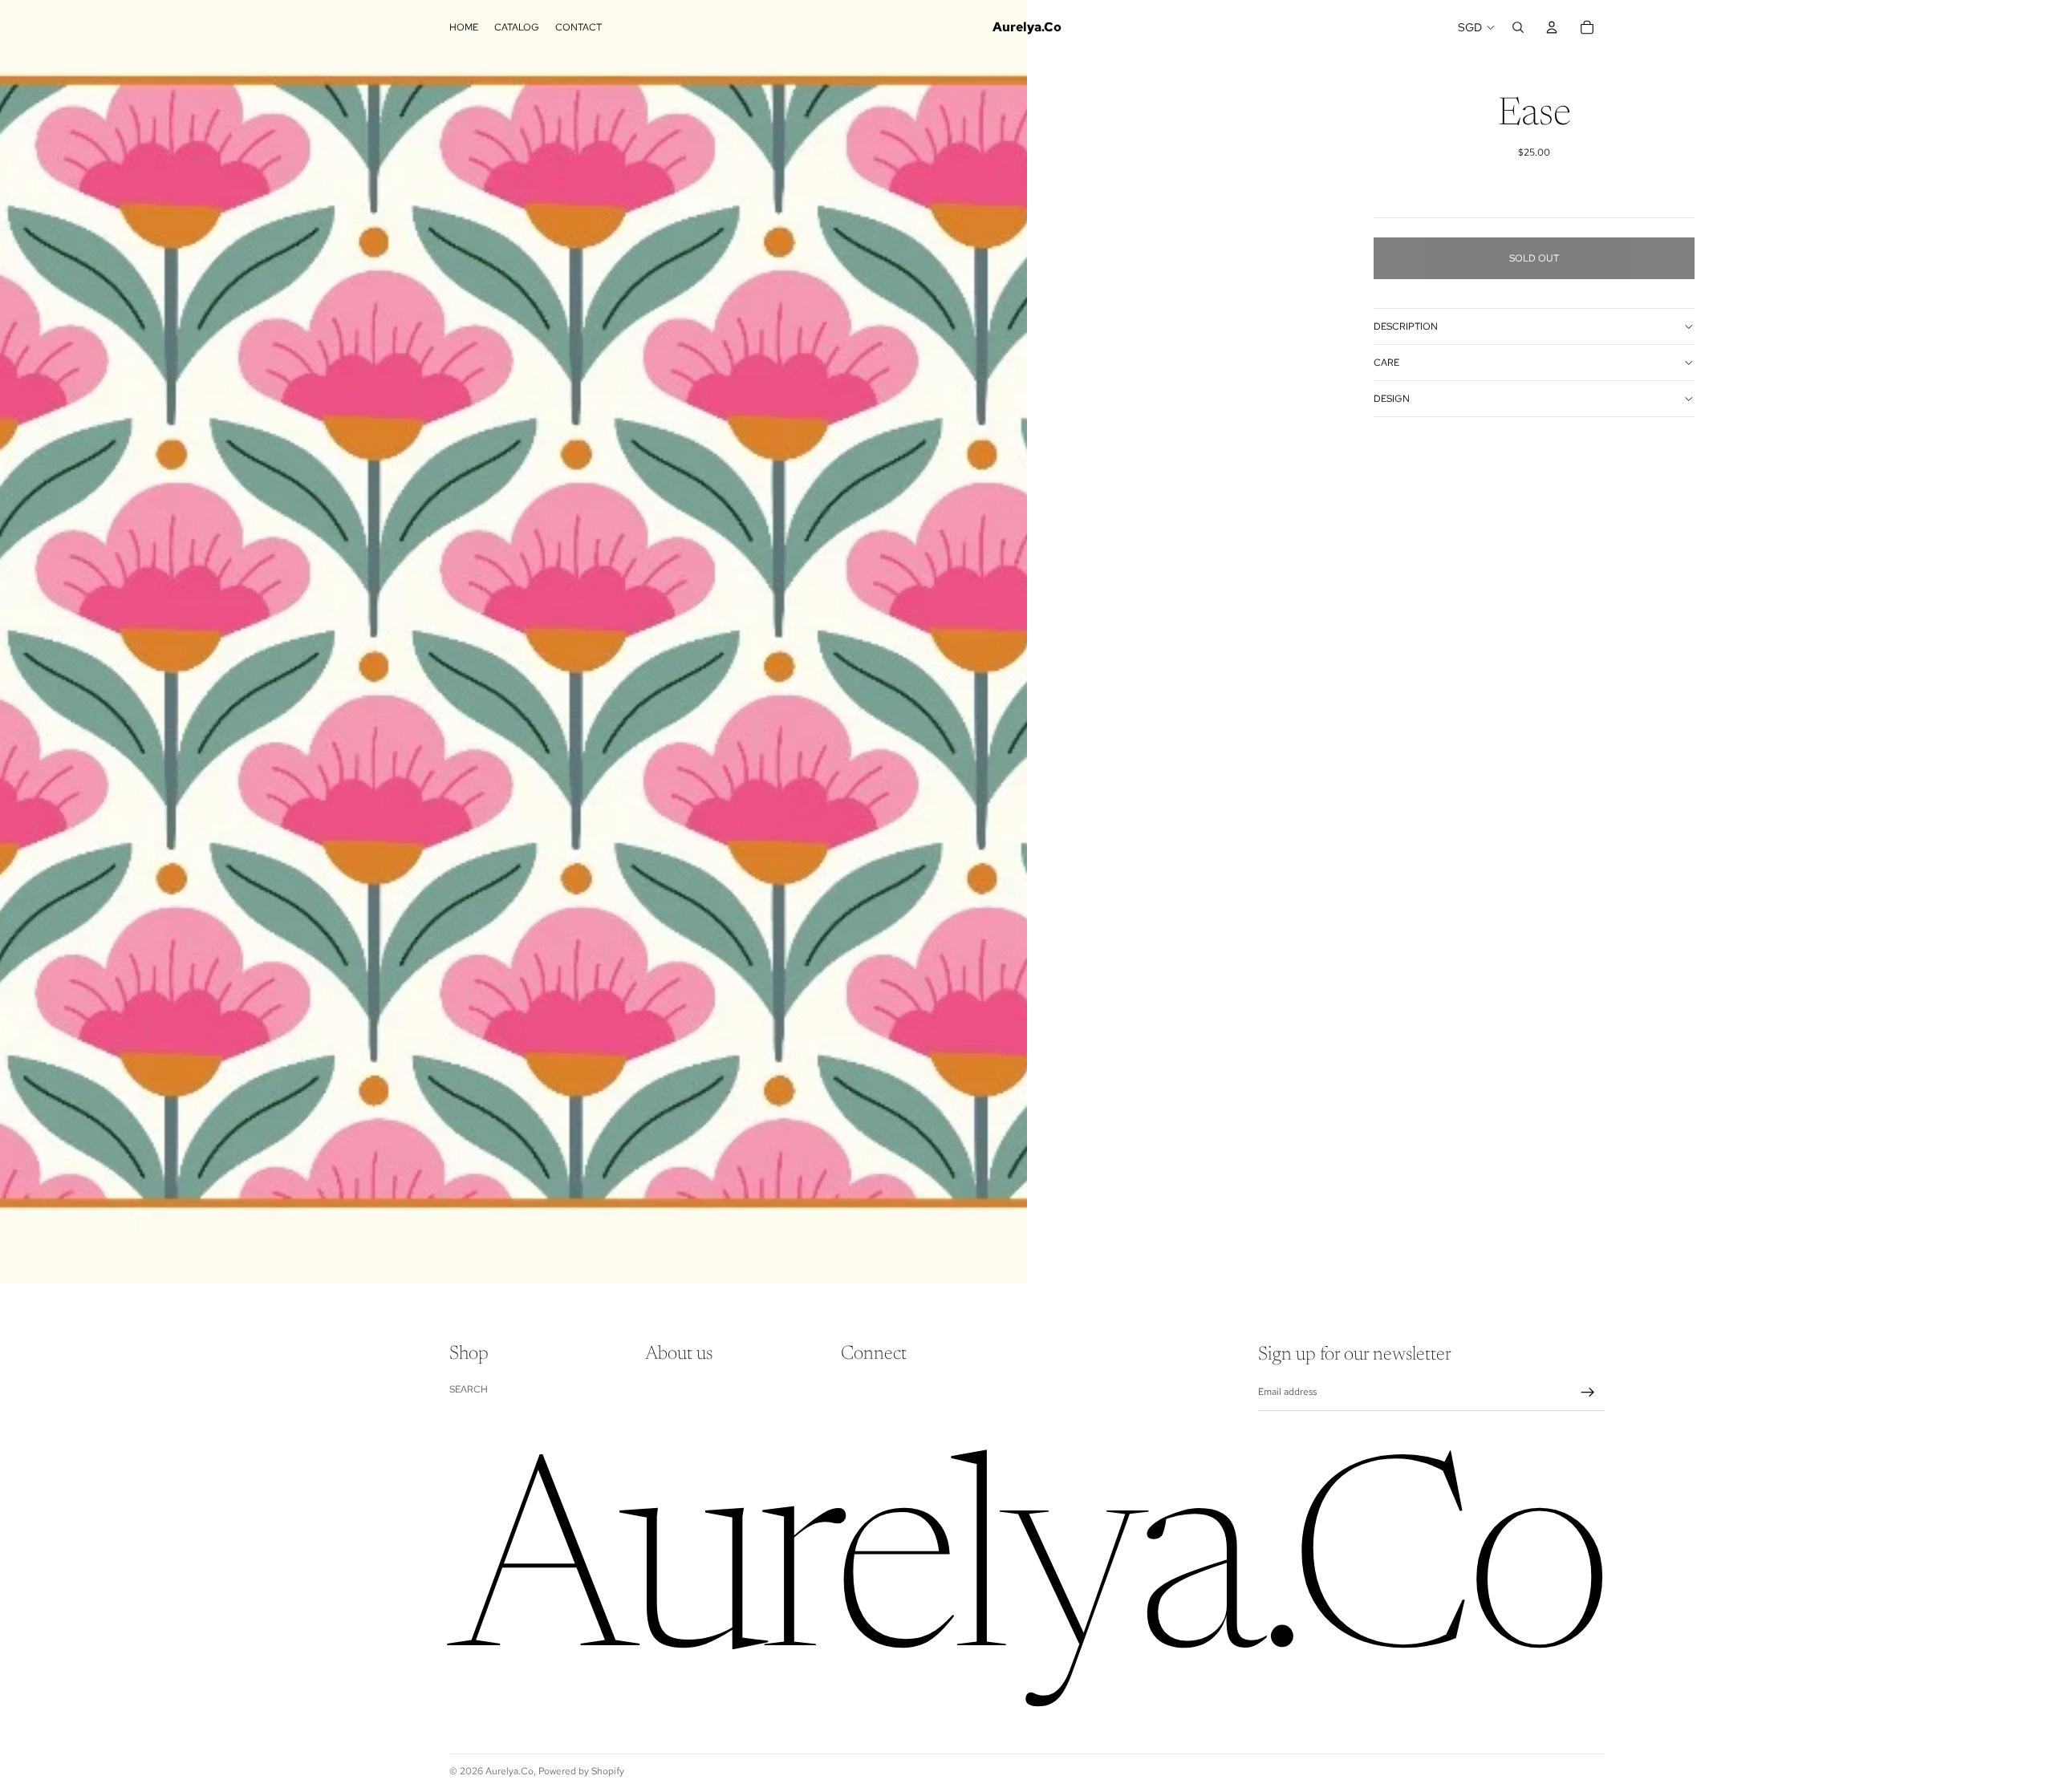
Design (1392, 399)
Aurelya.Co (509, 1771)
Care (1386, 363)
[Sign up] (1588, 1393)
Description (1406, 326)
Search (469, 1389)
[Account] (1552, 27)
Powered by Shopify (581, 1771)
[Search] (1518, 27)
